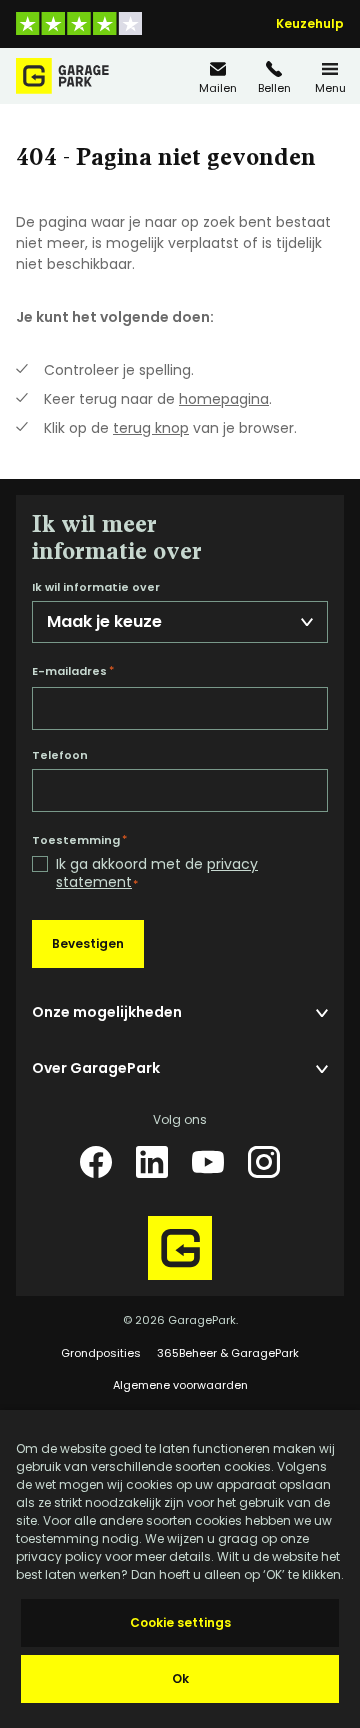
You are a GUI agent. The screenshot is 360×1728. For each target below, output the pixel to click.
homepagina (224, 399)
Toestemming (79, 840)
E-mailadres (73, 671)
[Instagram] (264, 1162)
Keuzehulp (310, 24)
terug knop (151, 428)
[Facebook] (96, 1162)
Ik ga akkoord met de (157, 873)
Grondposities (101, 1353)
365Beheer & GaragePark (228, 1353)
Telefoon (60, 755)
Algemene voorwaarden (180, 1385)
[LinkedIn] (152, 1162)
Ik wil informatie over (96, 587)
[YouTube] (208, 1162)
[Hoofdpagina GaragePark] (62, 76)
